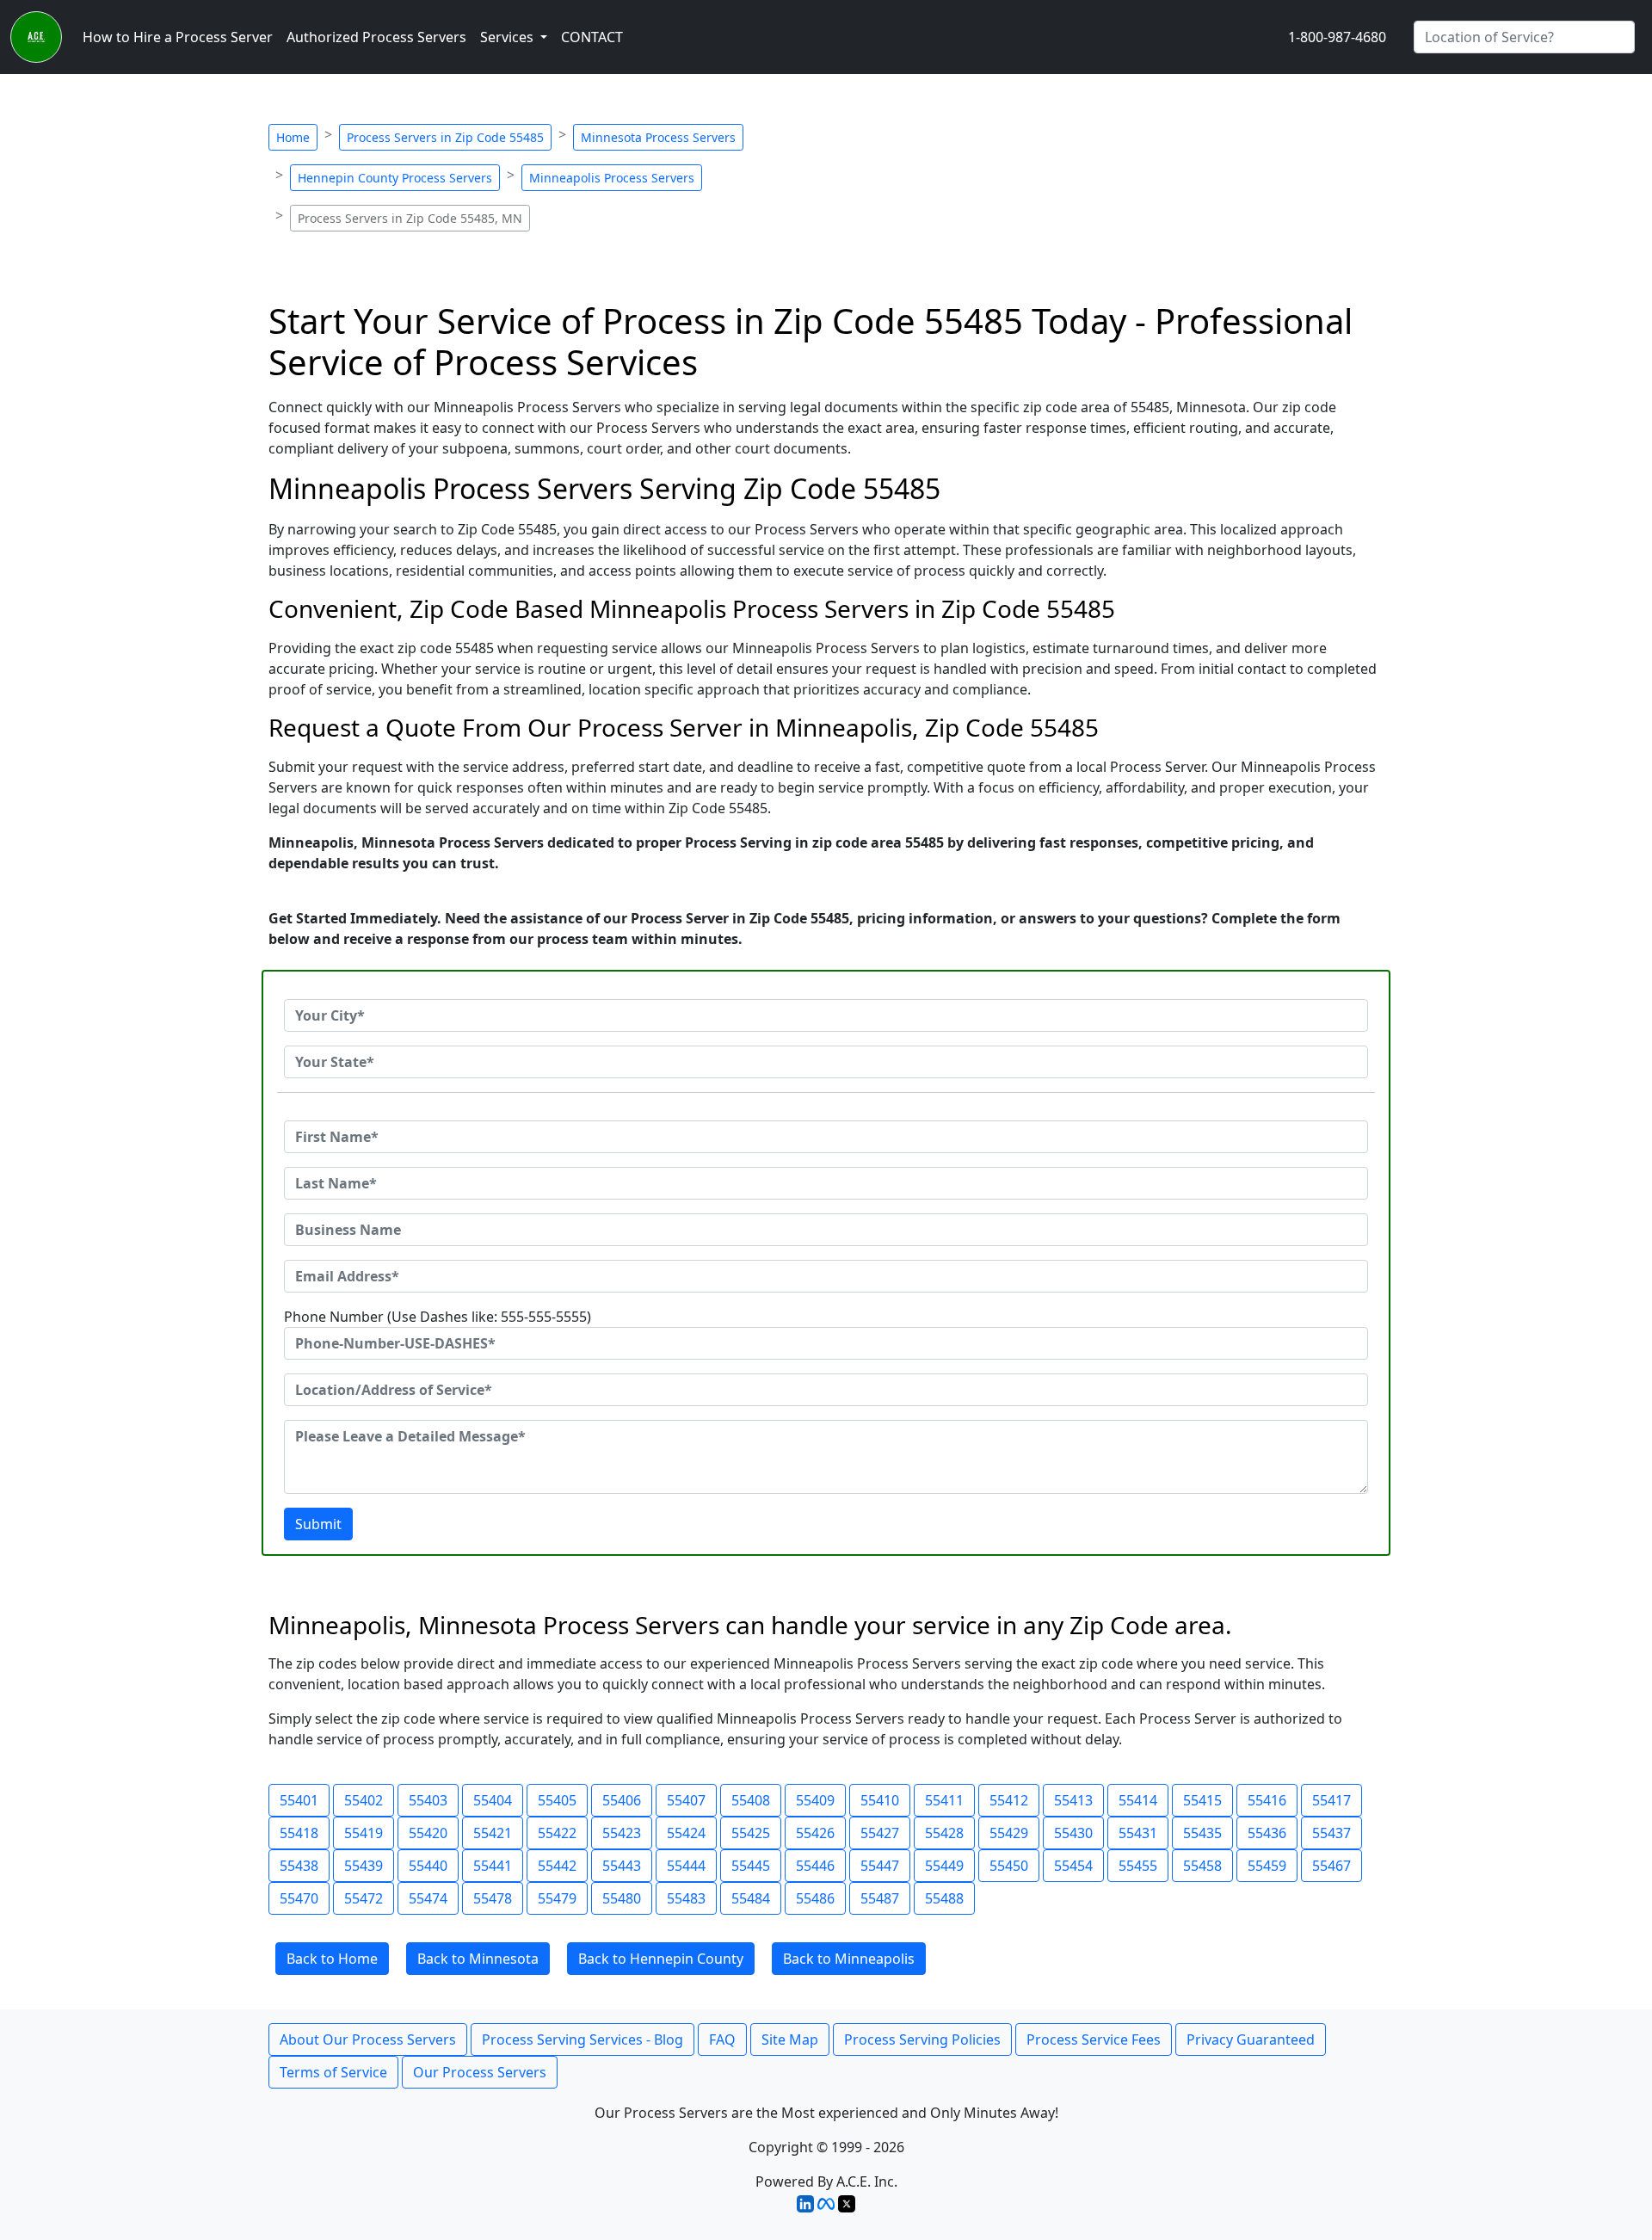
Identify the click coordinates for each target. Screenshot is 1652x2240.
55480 (622, 1898)
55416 (1267, 1800)
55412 (1009, 1800)
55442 (557, 1866)
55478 (493, 1898)
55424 (686, 1833)
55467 (1331, 1866)
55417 (1331, 1800)
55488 (944, 1898)
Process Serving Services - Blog (583, 2039)
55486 (815, 1898)
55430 (1073, 1833)
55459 (1267, 1866)
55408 (751, 1800)
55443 (622, 1866)
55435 (1202, 1833)
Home (293, 137)
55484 (751, 1898)
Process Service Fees (1094, 2039)
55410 (880, 1800)
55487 (880, 1898)
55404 (493, 1800)
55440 (428, 1866)
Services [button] (509, 37)
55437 (1331, 1833)
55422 (557, 1833)
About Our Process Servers (368, 2039)
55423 (622, 1833)
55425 (751, 1833)
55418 (299, 1833)
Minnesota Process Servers (658, 137)
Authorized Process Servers (376, 37)
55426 (815, 1833)
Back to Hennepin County (661, 1959)
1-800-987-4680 (1337, 37)
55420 (428, 1833)
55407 (686, 1800)
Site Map (790, 2039)
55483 (686, 1898)
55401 (299, 1800)
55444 (686, 1866)
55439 (364, 1866)
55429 (1009, 1833)
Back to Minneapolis (849, 1959)
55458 (1202, 1866)
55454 (1073, 1866)
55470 (299, 1898)
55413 (1073, 1800)
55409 (815, 1800)
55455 (1138, 1866)
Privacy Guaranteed (1251, 2039)
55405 (557, 1800)
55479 (557, 1898)
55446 (815, 1866)
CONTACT (592, 37)
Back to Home (332, 1959)
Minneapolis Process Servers (612, 178)
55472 (364, 1898)
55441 (493, 1866)
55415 (1202, 1800)
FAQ (722, 2039)
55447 (880, 1866)
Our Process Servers (480, 2072)
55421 (493, 1833)
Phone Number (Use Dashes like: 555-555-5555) (438, 1317)
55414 (1138, 1800)
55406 (622, 1800)
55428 (944, 1833)
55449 (944, 1866)
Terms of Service (333, 2072)
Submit (318, 1524)
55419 (364, 1833)
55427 (880, 1833)
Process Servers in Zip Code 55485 (445, 137)
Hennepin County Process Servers (395, 178)
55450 (1009, 1866)
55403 (428, 1800)
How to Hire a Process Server (178, 37)
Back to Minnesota (478, 1959)
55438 (299, 1866)
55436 (1267, 1833)
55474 (428, 1898)
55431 (1138, 1833)
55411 (944, 1800)
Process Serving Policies (922, 2039)
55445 (751, 1866)
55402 (364, 1800)
